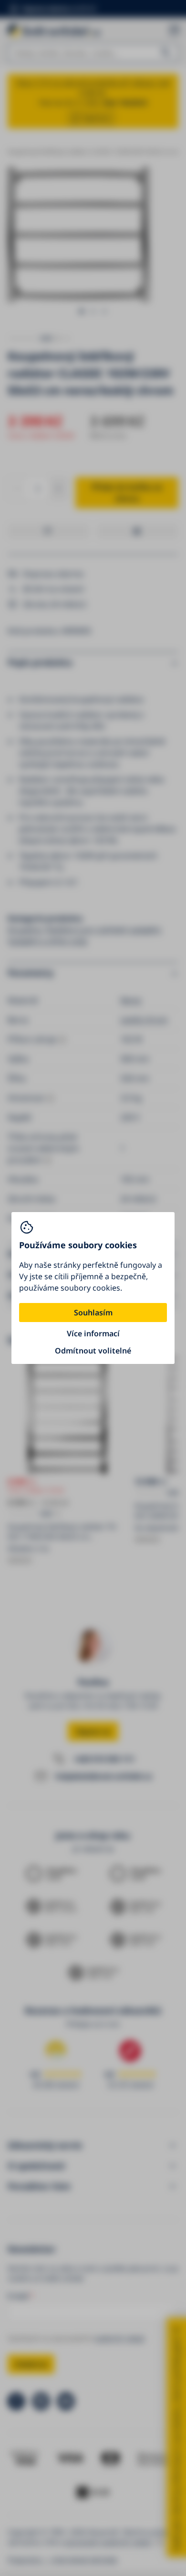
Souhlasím (93, 1313)
